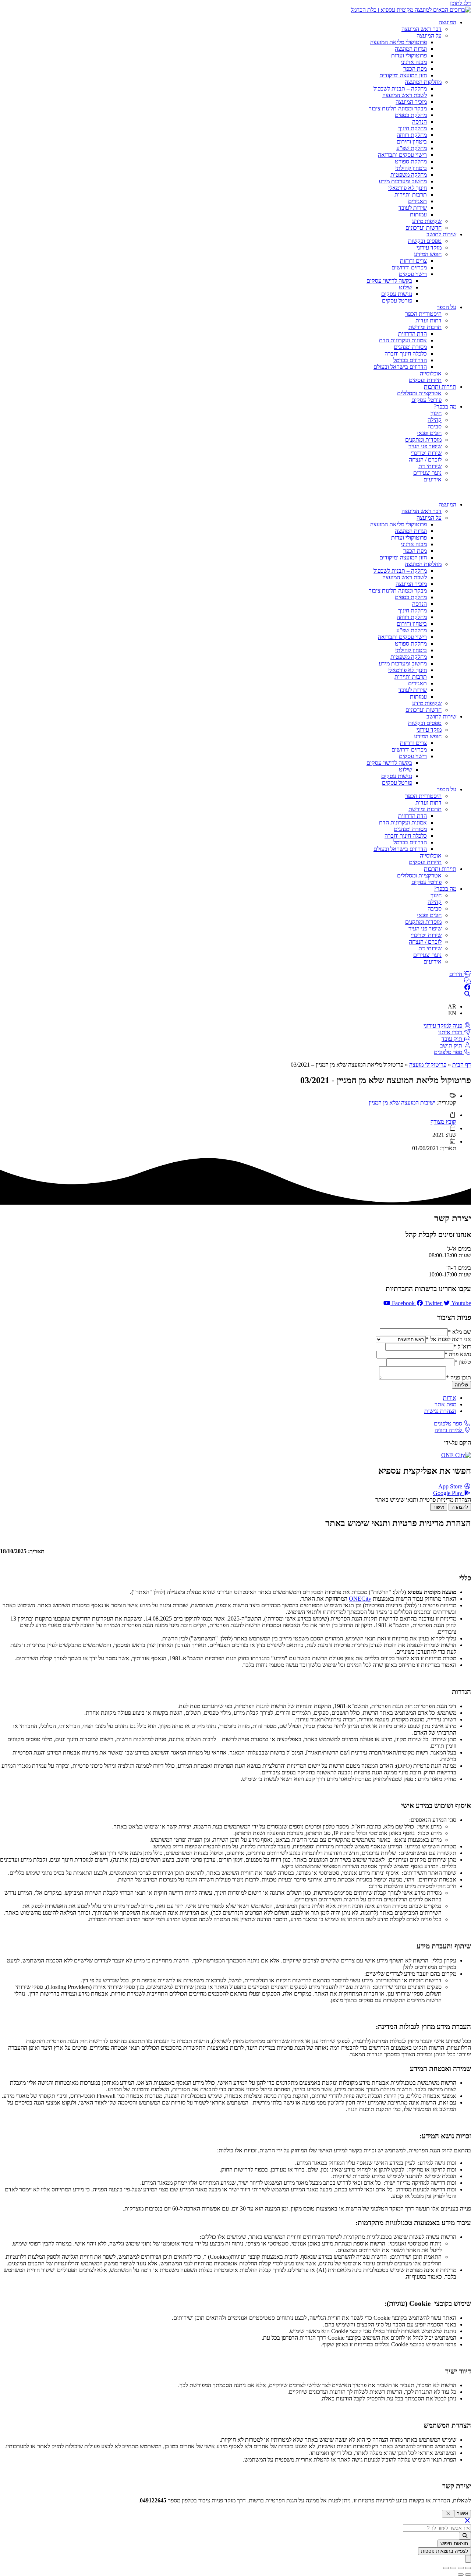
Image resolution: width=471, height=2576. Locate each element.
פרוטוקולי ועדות (409, 55)
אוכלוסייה (431, 373)
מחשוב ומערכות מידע (403, 181)
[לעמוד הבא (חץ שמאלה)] (461, 2575)
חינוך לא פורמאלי (408, 188)
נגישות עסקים (397, 294)
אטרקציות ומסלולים (419, 393)
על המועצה (429, 36)
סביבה (435, 426)
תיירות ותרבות (440, 387)
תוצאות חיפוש (454, 2543)
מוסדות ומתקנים (423, 440)
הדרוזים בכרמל (410, 360)
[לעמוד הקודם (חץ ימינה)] (468, 2575)
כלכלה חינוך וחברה (406, 354)
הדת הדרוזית (412, 334)
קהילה (435, 420)
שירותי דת (430, 466)
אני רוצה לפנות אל (448, 1339)
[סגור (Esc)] (446, 2568)
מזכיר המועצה (411, 102)
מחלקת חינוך (412, 128)
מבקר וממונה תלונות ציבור (398, 108)
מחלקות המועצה (423, 82)
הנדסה (419, 122)
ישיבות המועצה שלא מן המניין (402, 1103)
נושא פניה (458, 1354)
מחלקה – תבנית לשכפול (400, 89)
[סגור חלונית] (448, 2514)
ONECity (360, 1599)
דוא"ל (462, 1347)
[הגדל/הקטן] (468, 2568)
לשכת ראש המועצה (405, 95)
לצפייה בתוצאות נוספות (445, 2551)
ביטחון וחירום (412, 142)
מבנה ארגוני (414, 62)
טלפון (463, 1362)
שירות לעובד (413, 208)
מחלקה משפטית (409, 175)
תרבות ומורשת (425, 327)
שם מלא (459, 1332)
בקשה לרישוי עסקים (389, 281)
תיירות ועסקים (425, 380)
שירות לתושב (441, 234)
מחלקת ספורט (411, 161)
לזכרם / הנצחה (425, 460)
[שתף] (453, 2568)
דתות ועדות (428, 320)
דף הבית (462, 1065)
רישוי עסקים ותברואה (402, 155)
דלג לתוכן (461, 3)
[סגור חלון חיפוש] (467, 2521)
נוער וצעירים (427, 473)
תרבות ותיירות (411, 195)
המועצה (447, 22)
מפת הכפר (415, 69)
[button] (235, 492)
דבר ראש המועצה (422, 29)
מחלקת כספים (411, 115)
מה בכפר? (445, 407)
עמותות (418, 214)
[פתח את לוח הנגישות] (468, 2559)
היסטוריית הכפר (423, 314)
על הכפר (447, 307)
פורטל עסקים (397, 301)
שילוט (406, 287)
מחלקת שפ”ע (412, 148)
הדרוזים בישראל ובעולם (400, 367)
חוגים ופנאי (429, 433)
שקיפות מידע (427, 221)
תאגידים (417, 201)
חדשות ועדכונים (424, 228)
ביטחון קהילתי (411, 168)
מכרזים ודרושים (409, 267)
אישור (439, 1507)
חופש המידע (428, 254)
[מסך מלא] (461, 2568)
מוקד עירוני (429, 248)
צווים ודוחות (413, 261)
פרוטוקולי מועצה (428, 1065)
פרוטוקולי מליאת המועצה (399, 42)
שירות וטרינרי (426, 453)
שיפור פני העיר (425, 446)
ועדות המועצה (411, 49)
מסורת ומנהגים (410, 347)
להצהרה (460, 1507)
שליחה (461, 1385)
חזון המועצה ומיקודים (403, 75)
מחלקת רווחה (412, 135)
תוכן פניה (458, 1377)
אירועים (433, 479)
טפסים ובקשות (425, 241)
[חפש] (465, 2536)
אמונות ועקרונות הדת (403, 340)
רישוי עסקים (413, 274)
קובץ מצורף (443, 1122)
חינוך (436, 413)
